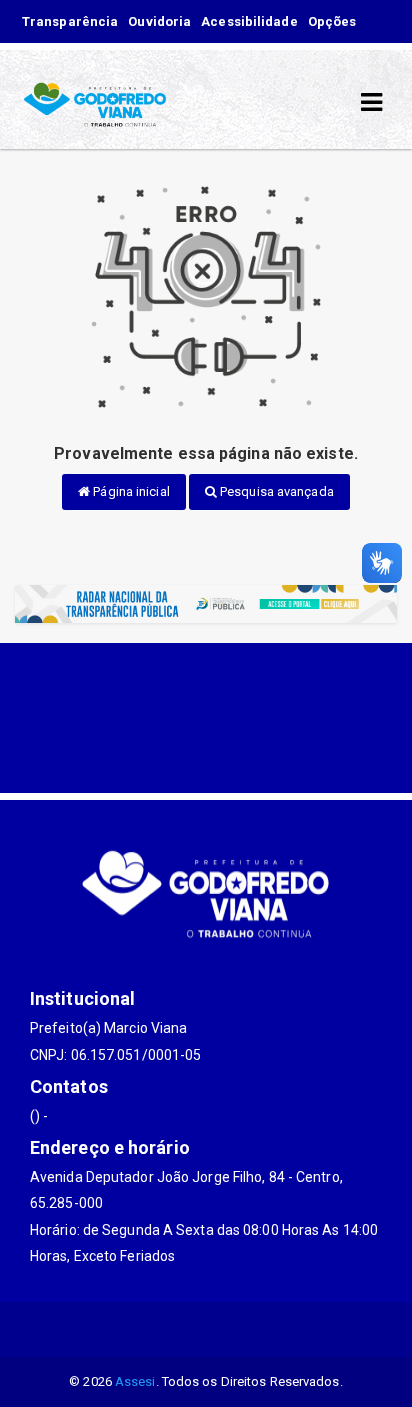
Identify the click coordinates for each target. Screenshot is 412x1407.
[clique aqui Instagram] (254, 1329)
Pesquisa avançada (275, 491)
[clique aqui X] (158, 1329)
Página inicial (130, 491)
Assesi (135, 1381)
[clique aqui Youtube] (206, 1329)
